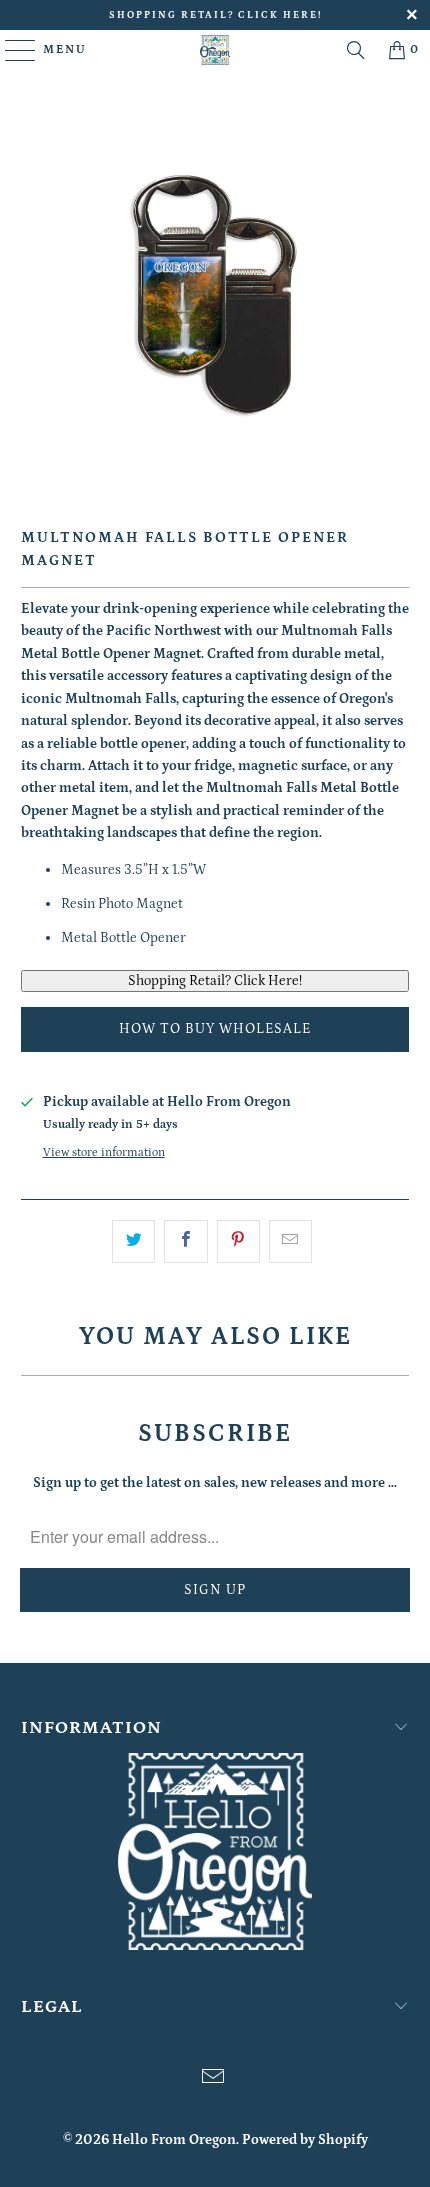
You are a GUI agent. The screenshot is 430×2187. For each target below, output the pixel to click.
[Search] (356, 50)
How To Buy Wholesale (215, 1029)
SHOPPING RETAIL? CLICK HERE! (215, 15)
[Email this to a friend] (290, 1241)
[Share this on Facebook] (185, 1241)
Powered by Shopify (305, 2140)
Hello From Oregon (174, 2140)
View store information (104, 1152)
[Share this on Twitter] (133, 1241)
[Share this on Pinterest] (238, 1241)
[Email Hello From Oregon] (214, 2079)
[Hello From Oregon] (215, 50)
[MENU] (11, 50)
